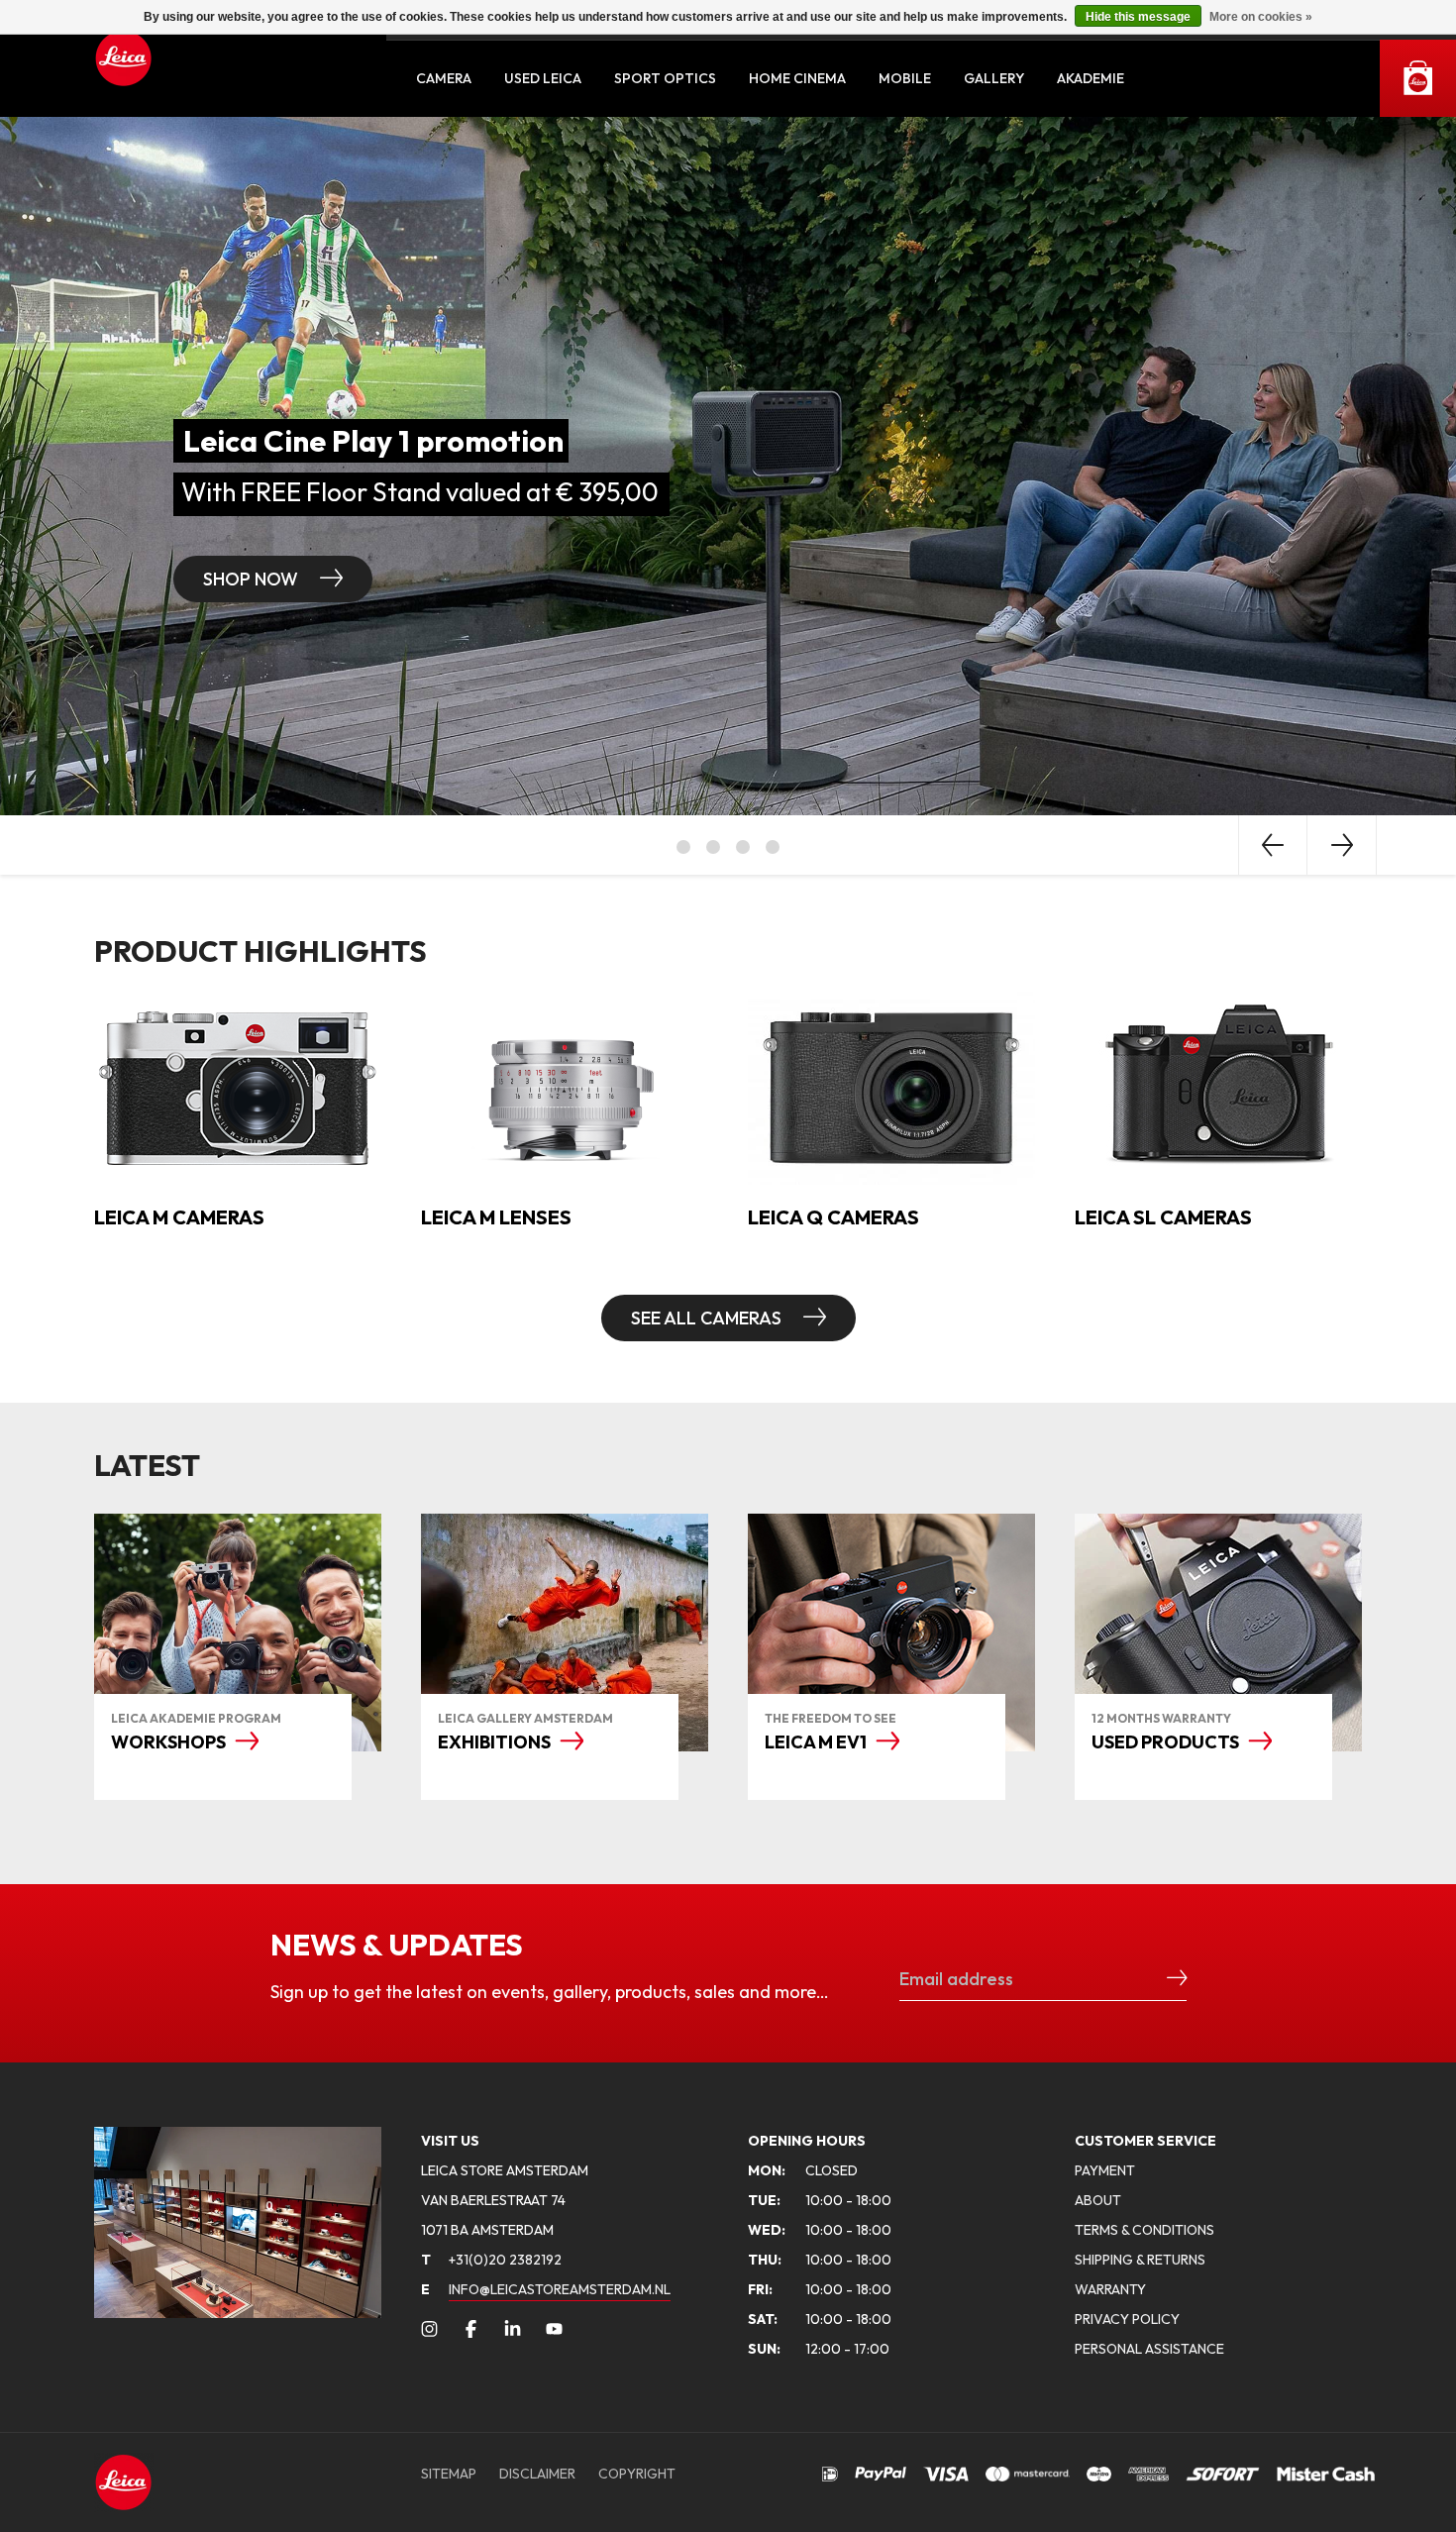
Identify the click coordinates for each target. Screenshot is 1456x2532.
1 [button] (683, 847)
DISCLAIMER (537, 2474)
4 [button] (773, 847)
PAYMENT (1105, 2170)
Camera (444, 78)
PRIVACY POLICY (1127, 2319)
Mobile (905, 78)
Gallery (994, 78)
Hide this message (1138, 17)
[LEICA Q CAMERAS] (891, 1086)
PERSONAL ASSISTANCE (1149, 2349)
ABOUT (1098, 2200)
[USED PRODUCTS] (1218, 1633)
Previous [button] (1273, 845)
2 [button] (713, 847)
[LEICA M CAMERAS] (238, 1086)
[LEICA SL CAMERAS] (1218, 1086)
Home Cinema (797, 78)
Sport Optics (665, 78)
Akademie (1091, 78)
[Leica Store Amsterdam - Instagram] (429, 2329)
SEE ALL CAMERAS (708, 1318)
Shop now (253, 579)
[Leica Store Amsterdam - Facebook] (471, 2329)
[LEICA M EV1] (891, 1633)
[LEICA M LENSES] (565, 1086)
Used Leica (543, 78)
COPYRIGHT (637, 2474)
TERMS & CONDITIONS (1144, 2230)
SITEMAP (449, 2474)
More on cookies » (1261, 17)
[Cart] (1418, 78)
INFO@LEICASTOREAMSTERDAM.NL (560, 2289)
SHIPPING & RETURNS (1140, 2260)
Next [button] (1342, 845)
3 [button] (743, 847)
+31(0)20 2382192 (491, 2260)
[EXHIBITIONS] (565, 1633)
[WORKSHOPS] (238, 1633)
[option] (728, 466)
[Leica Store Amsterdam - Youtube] (554, 2329)
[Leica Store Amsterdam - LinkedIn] (513, 2329)
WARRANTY (1110, 2289)
